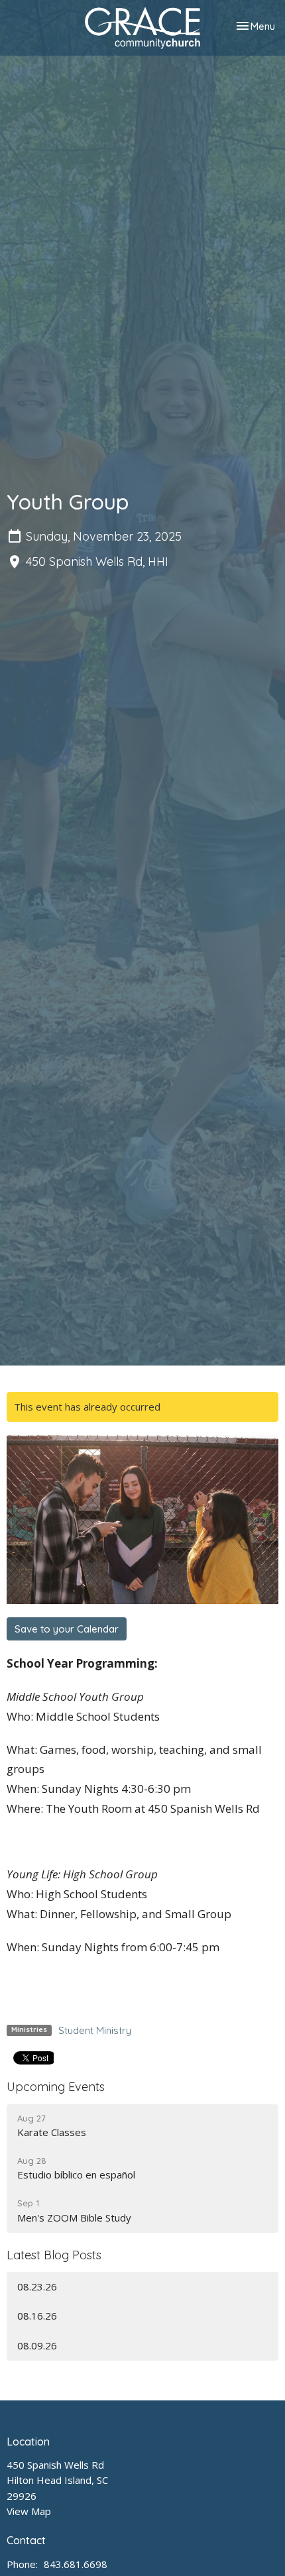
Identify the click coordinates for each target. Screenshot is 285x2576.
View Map (29, 2511)
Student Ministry (95, 2030)
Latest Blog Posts (54, 2255)
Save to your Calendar (67, 1629)
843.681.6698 (76, 2564)
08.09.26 (37, 2345)
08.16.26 (37, 2316)
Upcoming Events (56, 2087)
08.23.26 (37, 2286)
